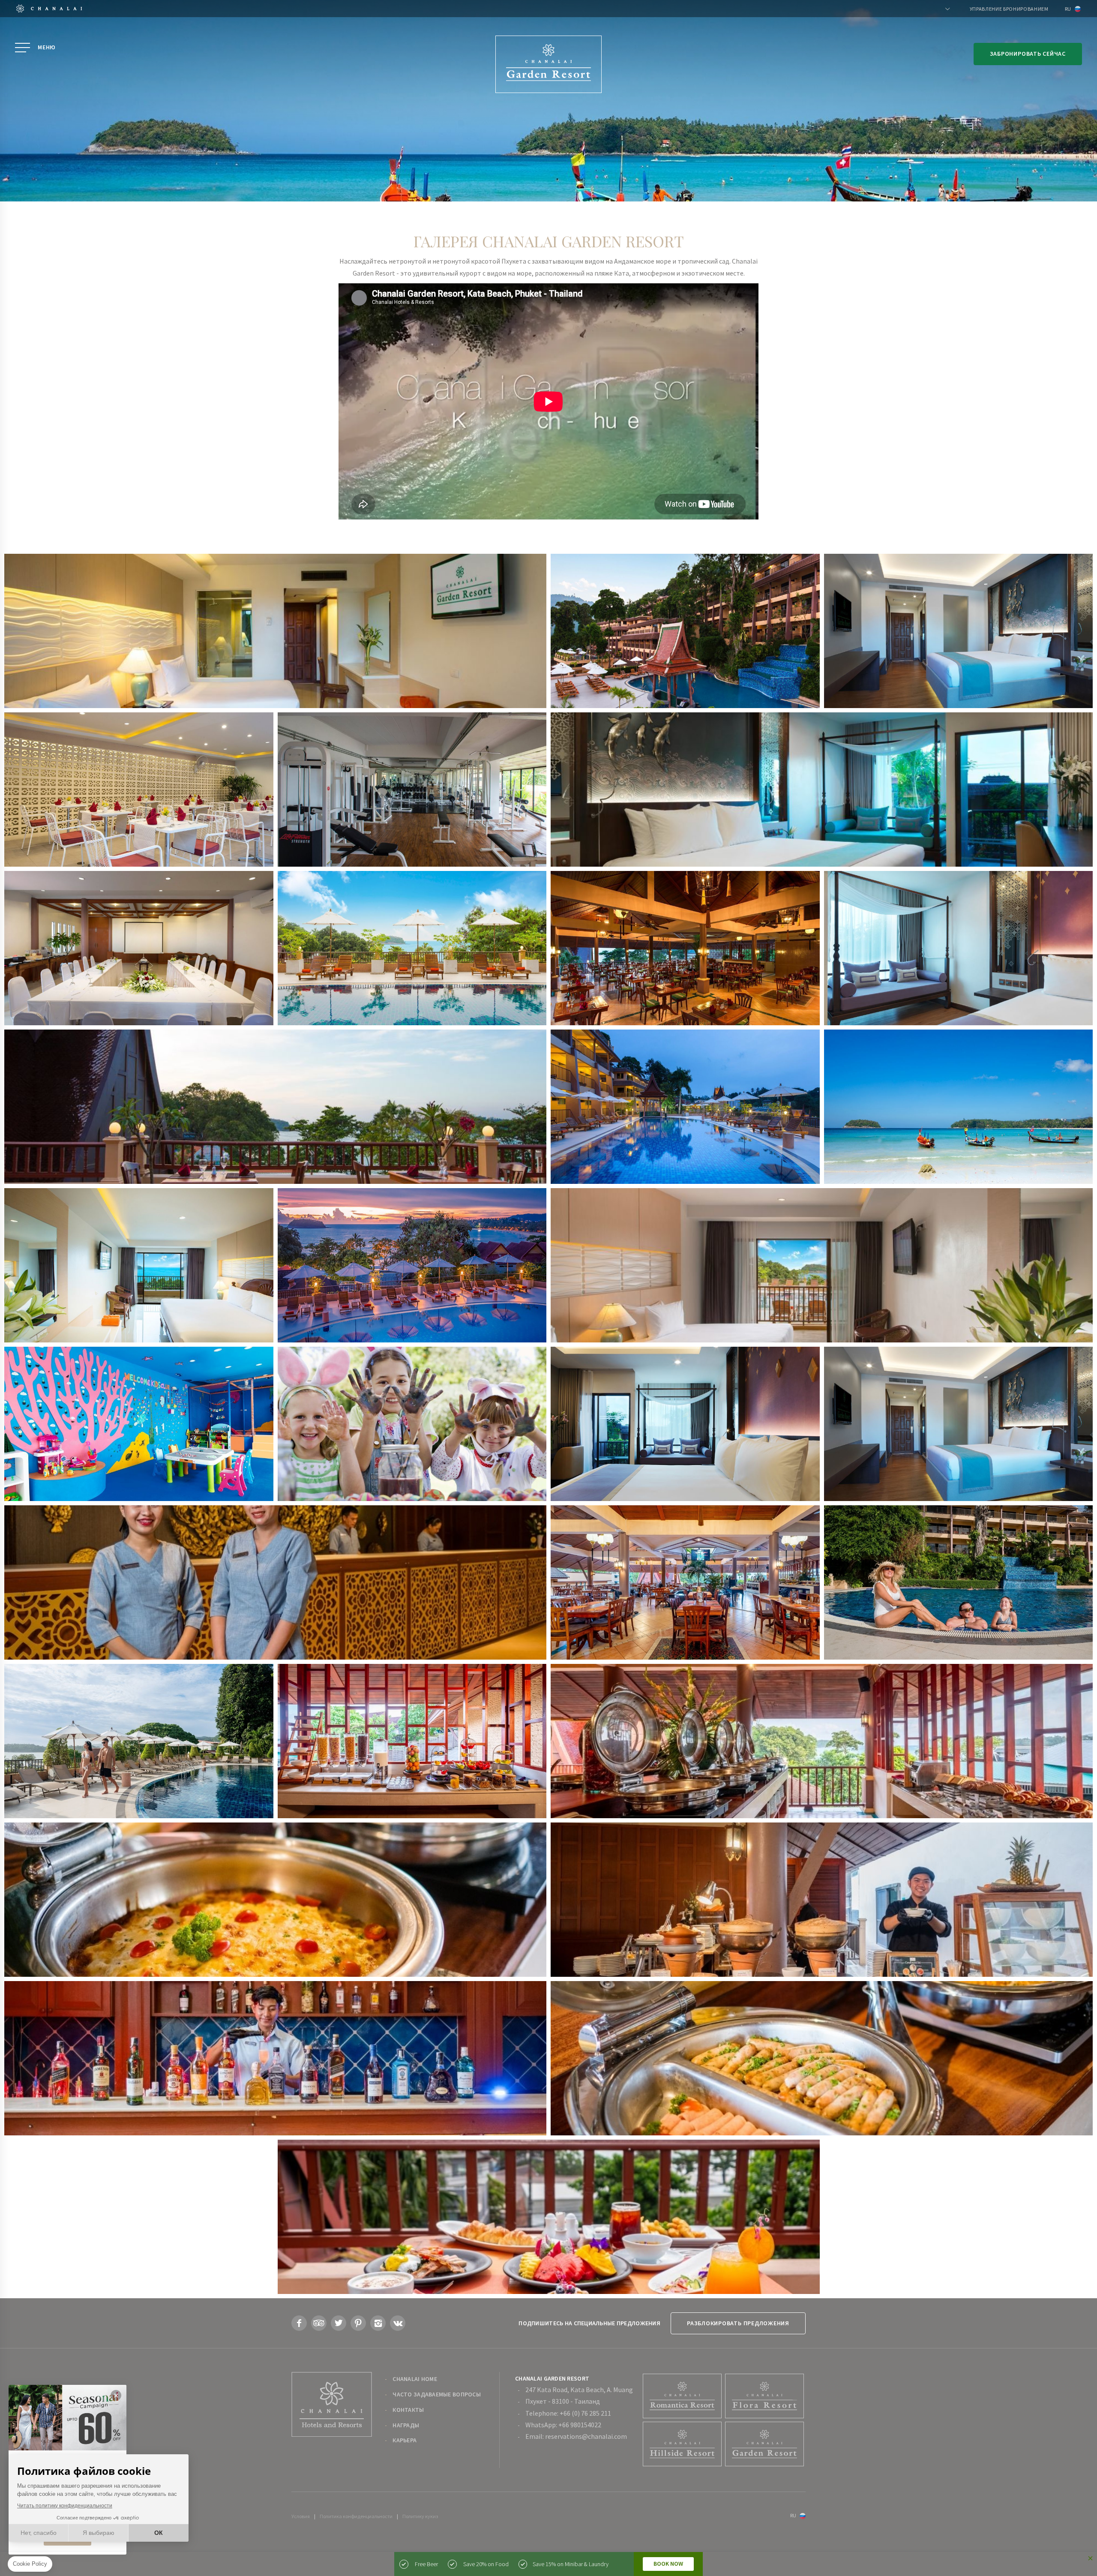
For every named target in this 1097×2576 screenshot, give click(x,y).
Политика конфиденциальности (356, 2516)
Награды (406, 2425)
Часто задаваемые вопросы (437, 2394)
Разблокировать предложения (738, 2323)
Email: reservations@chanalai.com (576, 2436)
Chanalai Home (415, 2379)
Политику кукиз (420, 2516)
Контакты (408, 2410)
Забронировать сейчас (1028, 54)
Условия (301, 2516)
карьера (405, 2440)
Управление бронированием (1009, 9)
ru (1068, 9)
